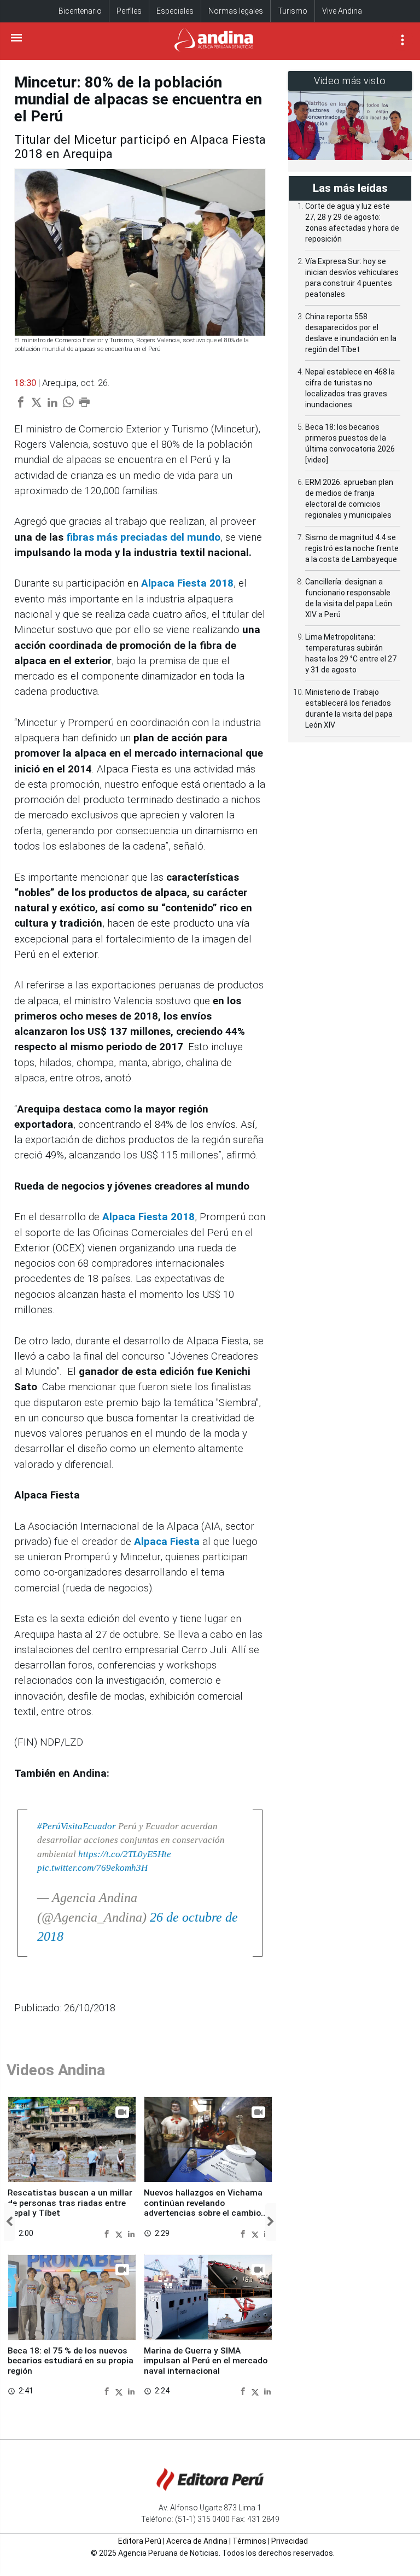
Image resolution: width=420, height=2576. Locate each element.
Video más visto (350, 81)
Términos (249, 2541)
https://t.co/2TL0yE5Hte (125, 1854)
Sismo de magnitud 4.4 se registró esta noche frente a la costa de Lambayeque (352, 548)
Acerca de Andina (197, 2541)
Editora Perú (140, 2541)
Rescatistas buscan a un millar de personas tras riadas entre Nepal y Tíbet (70, 2203)
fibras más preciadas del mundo (143, 537)
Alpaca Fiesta (167, 1542)
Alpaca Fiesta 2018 (148, 1217)
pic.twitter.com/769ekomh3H (92, 1868)
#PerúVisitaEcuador (77, 1826)
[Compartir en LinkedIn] (131, 2233)
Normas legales (236, 11)
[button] (9, 2222)
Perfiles (129, 11)
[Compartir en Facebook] (108, 2233)
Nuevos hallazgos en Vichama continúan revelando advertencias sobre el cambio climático (203, 2208)
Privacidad (290, 2541)
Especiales (175, 11)
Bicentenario (80, 11)
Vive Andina (342, 11)
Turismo (293, 11)
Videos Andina (56, 2070)
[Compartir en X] (120, 2233)
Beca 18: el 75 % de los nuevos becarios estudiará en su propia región (71, 2361)
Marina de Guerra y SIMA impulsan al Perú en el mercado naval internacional (206, 2361)
